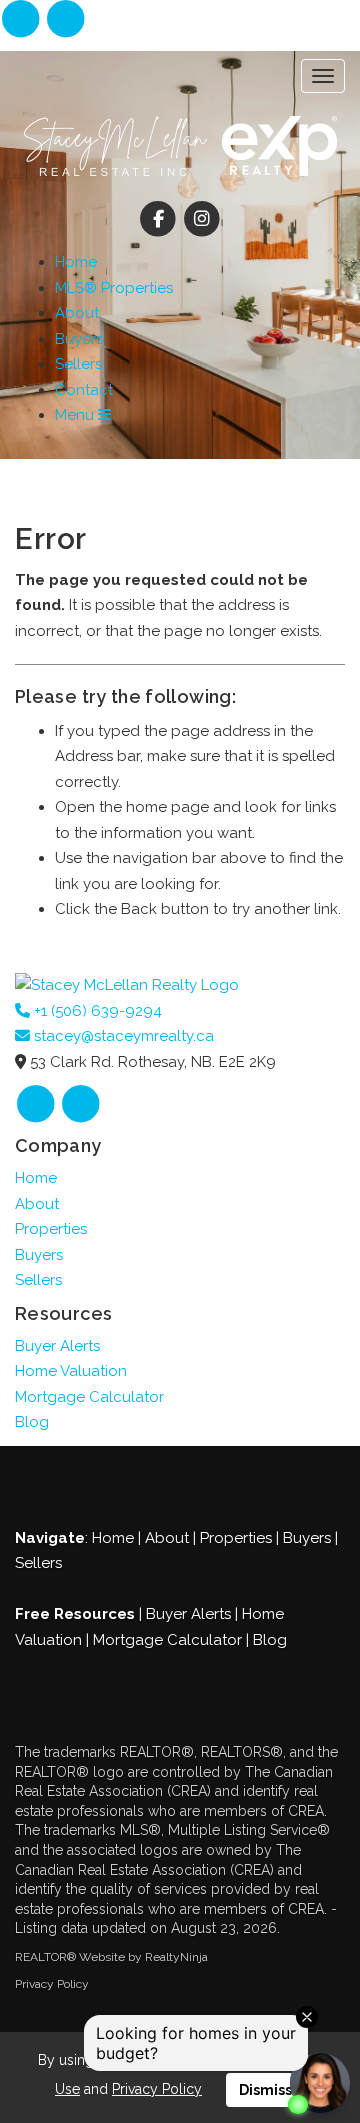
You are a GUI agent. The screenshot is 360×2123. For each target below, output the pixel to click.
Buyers (79, 339)
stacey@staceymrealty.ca (122, 1036)
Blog (32, 1422)
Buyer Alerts (57, 1346)
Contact (84, 390)
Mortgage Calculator (89, 1397)
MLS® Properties (114, 288)
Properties (51, 1229)
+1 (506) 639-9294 (96, 1011)
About (77, 313)
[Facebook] (22, 20)
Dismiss (265, 2090)
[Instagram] (65, 20)
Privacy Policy (52, 1984)
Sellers (78, 364)
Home (76, 262)
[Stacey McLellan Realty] (127, 985)
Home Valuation (71, 1371)
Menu (76, 415)
